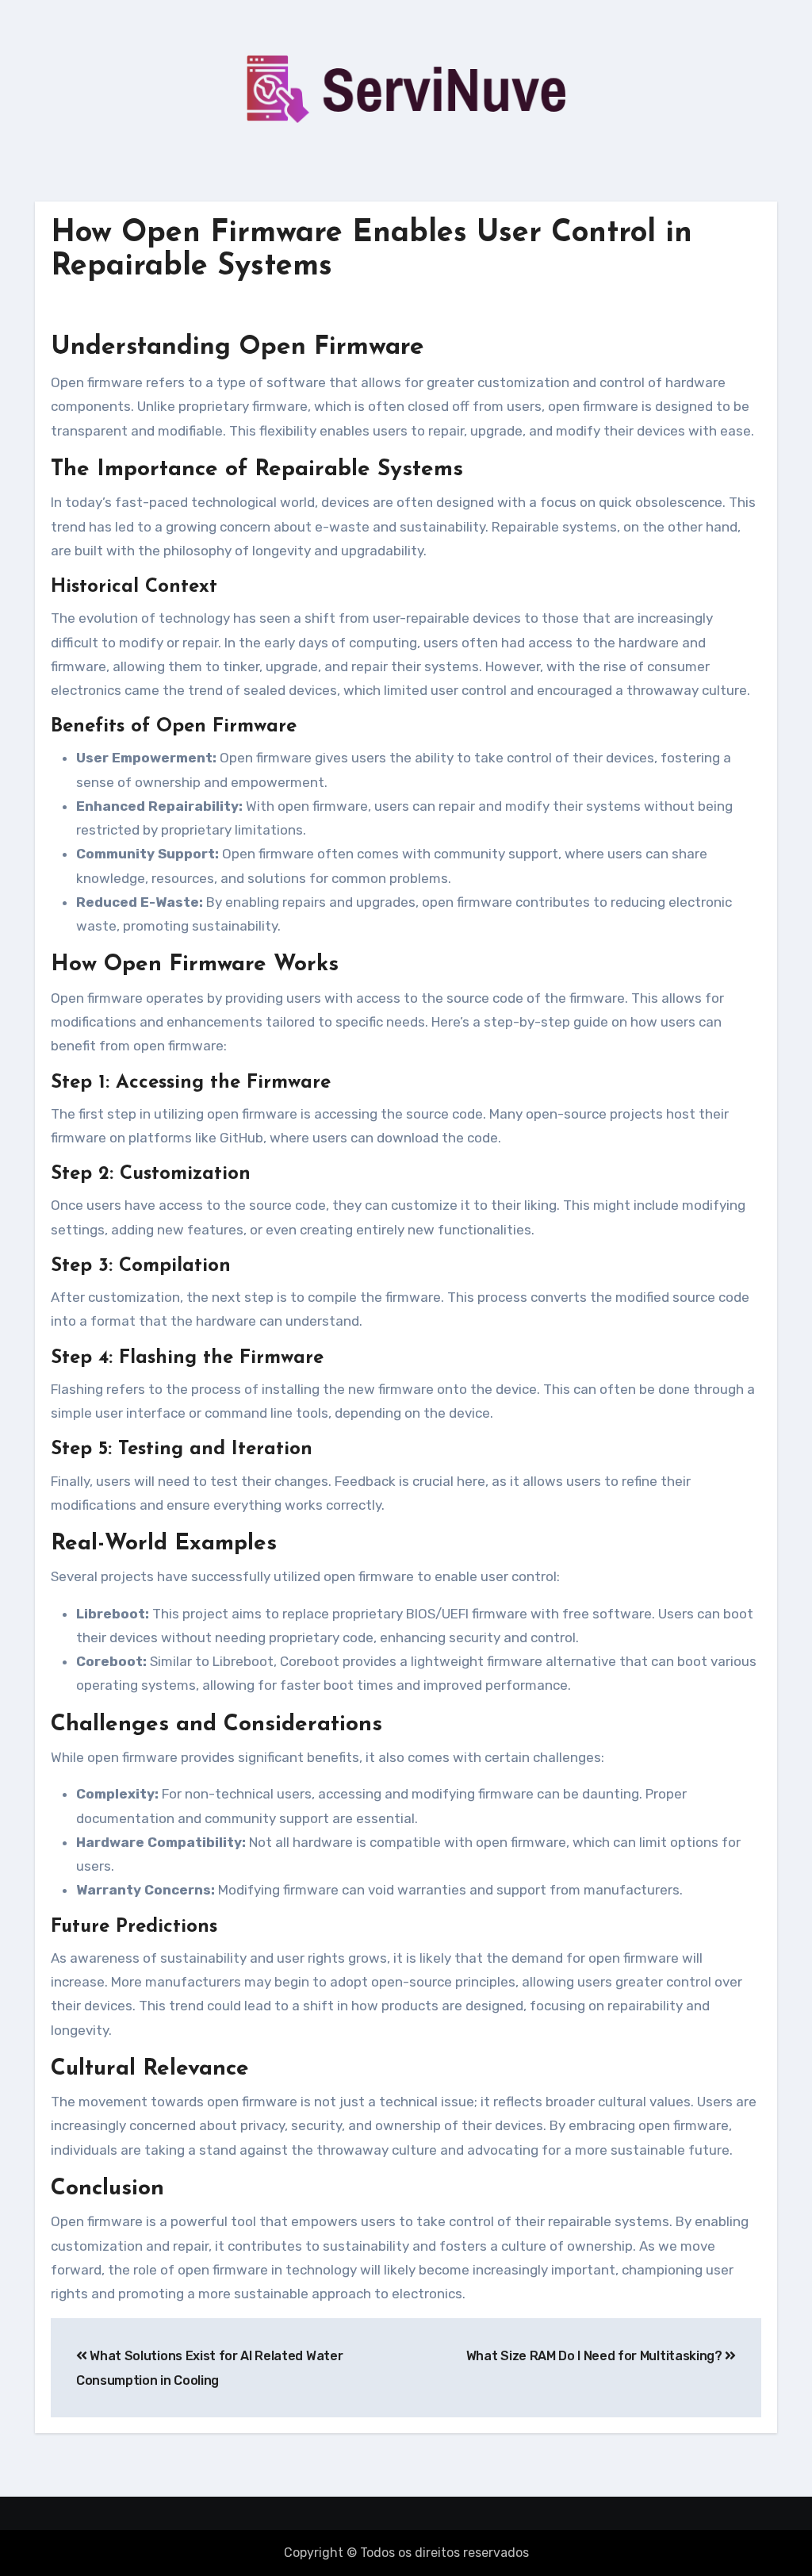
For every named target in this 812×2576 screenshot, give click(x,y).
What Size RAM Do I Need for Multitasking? (596, 2356)
